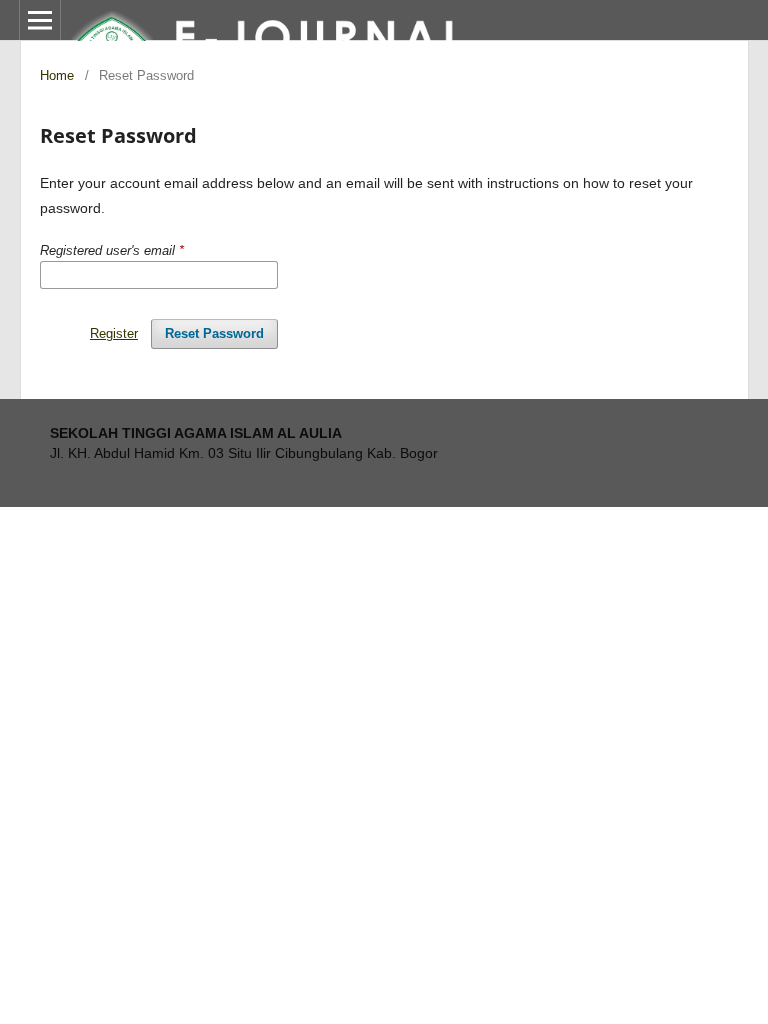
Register (114, 333)
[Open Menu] (40, 20)
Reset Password (214, 333)
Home (57, 75)
